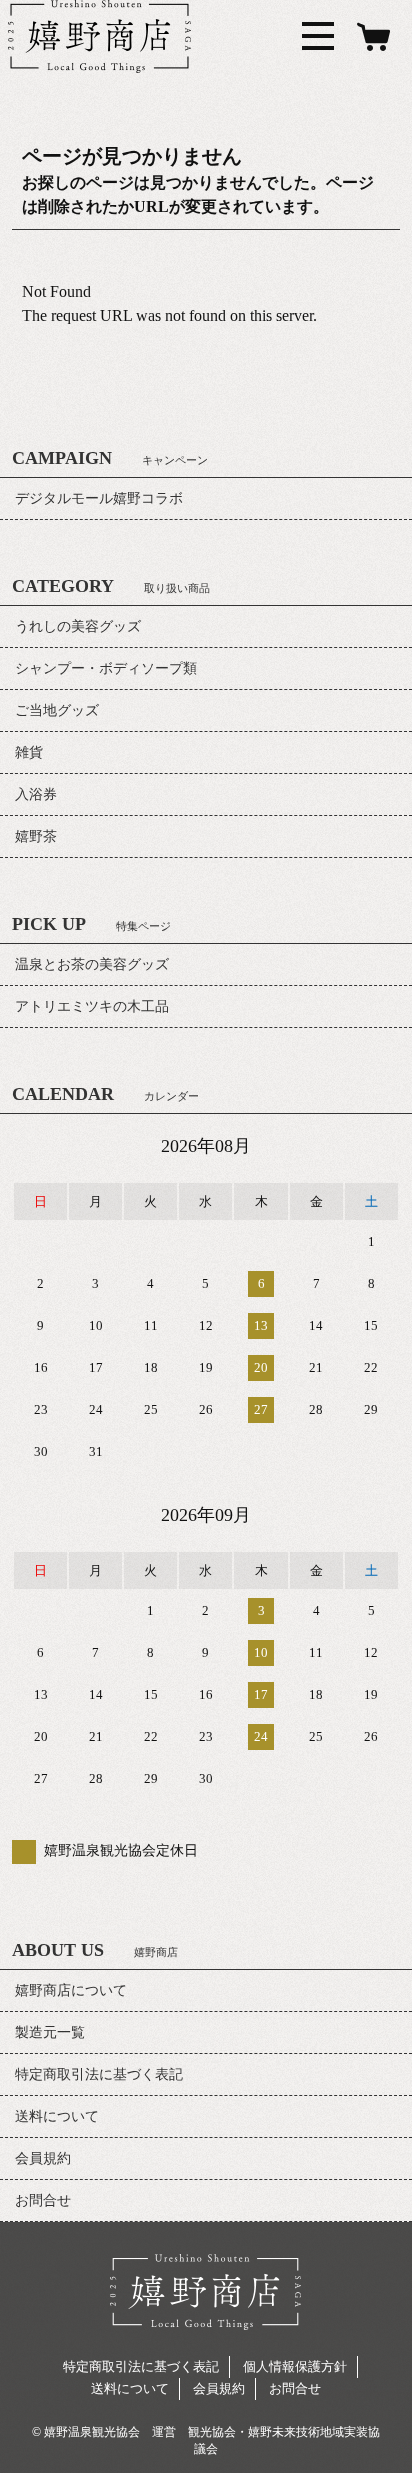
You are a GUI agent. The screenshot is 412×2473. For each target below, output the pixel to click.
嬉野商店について (71, 1990)
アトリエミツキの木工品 (92, 1006)
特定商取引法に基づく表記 (99, 2074)
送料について (57, 2116)
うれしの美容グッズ (78, 626)
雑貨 (29, 752)
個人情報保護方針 (295, 2366)
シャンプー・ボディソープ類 (106, 668)
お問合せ (43, 2200)
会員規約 (43, 2158)
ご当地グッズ (57, 710)
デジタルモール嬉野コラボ (99, 498)
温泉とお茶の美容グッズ (92, 964)
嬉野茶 (36, 836)
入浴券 (36, 794)
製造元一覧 (50, 2032)
